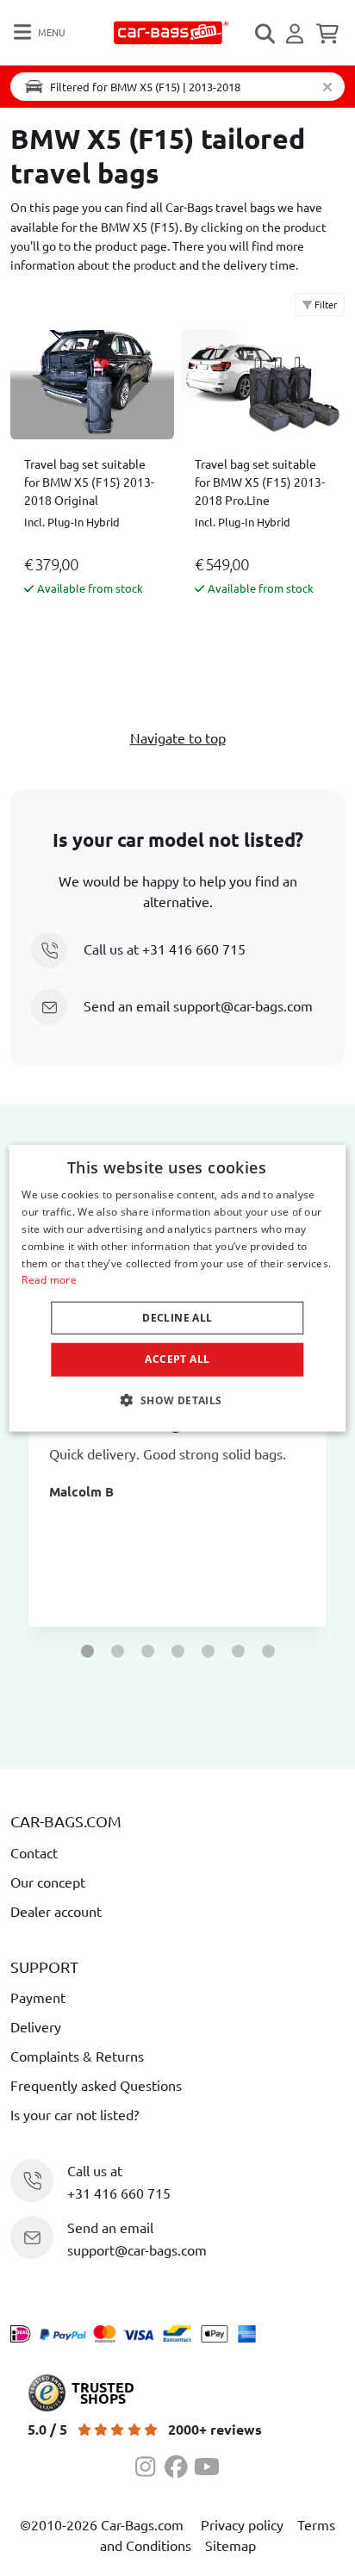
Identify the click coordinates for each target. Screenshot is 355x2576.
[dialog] (177, 1288)
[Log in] (297, 34)
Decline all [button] (177, 1318)
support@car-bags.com (243, 1005)
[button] (87, 1651)
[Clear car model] (327, 87)
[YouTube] (207, 2464)
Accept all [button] (177, 1359)
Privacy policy (242, 2524)
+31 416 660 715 (194, 949)
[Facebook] (179, 2464)
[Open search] (266, 34)
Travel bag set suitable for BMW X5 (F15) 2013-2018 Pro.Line (260, 482)
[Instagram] (150, 2464)
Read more (49, 1280)
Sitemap (230, 2545)
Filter (324, 304)
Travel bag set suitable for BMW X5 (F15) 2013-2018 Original (89, 482)
